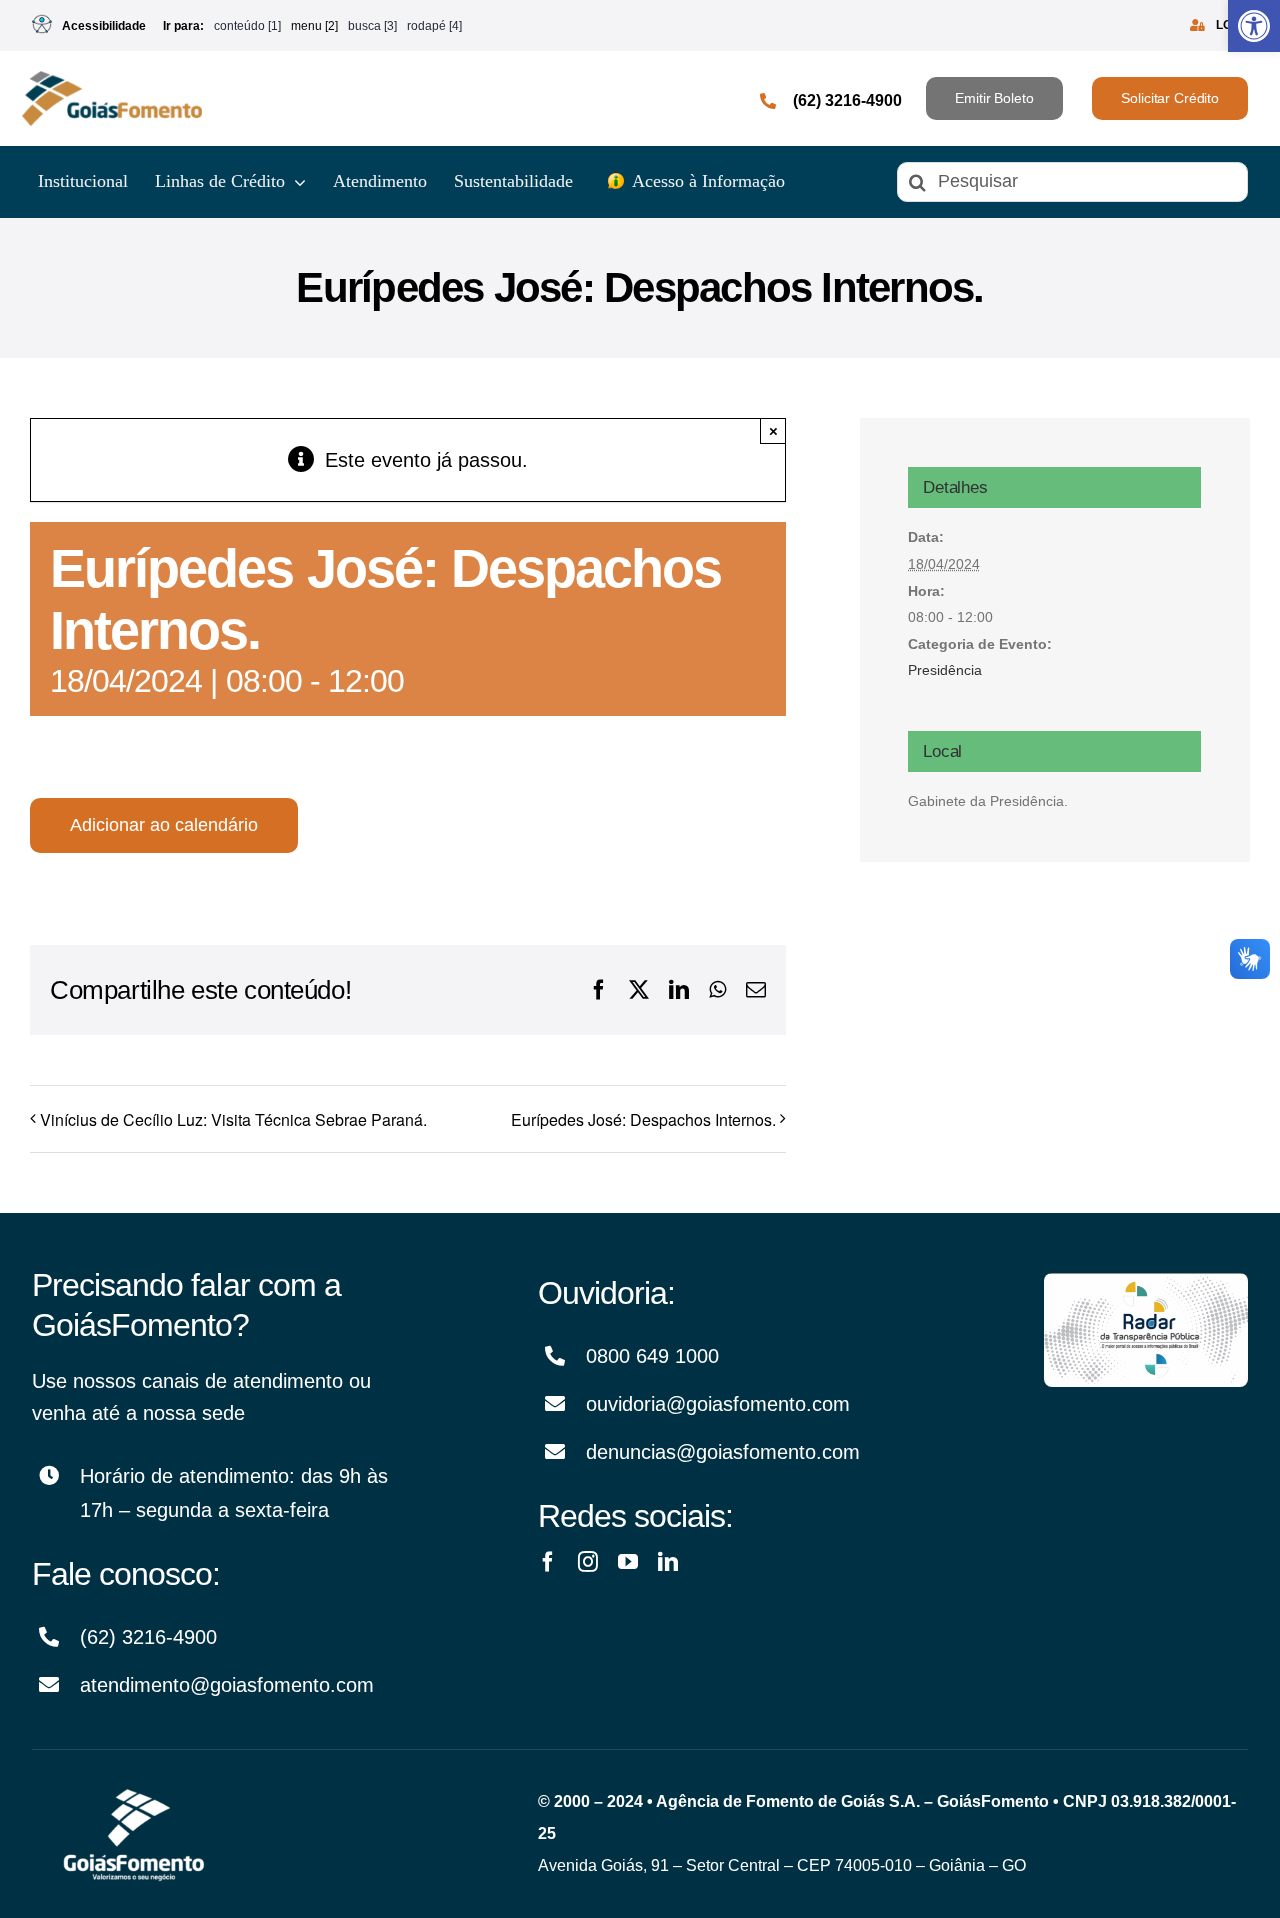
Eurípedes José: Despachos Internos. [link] (643, 1119)
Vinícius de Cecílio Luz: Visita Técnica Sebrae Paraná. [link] (233, 1119)
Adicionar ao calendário (164, 825)
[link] (1254, 26)
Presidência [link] (945, 670)
